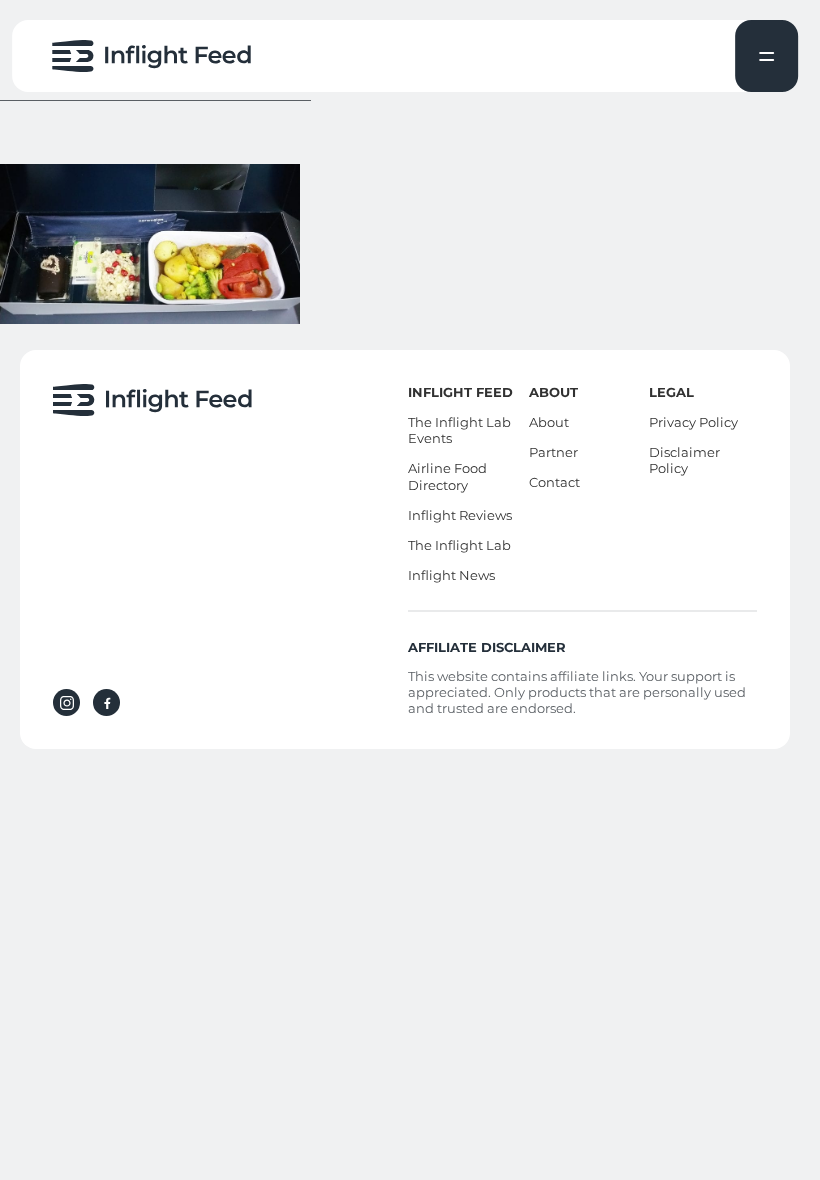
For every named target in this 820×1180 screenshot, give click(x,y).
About (549, 422)
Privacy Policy (693, 422)
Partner (553, 452)
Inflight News (451, 575)
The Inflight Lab (459, 545)
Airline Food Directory (447, 476)
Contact (554, 482)
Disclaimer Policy (684, 460)
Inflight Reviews (460, 515)
